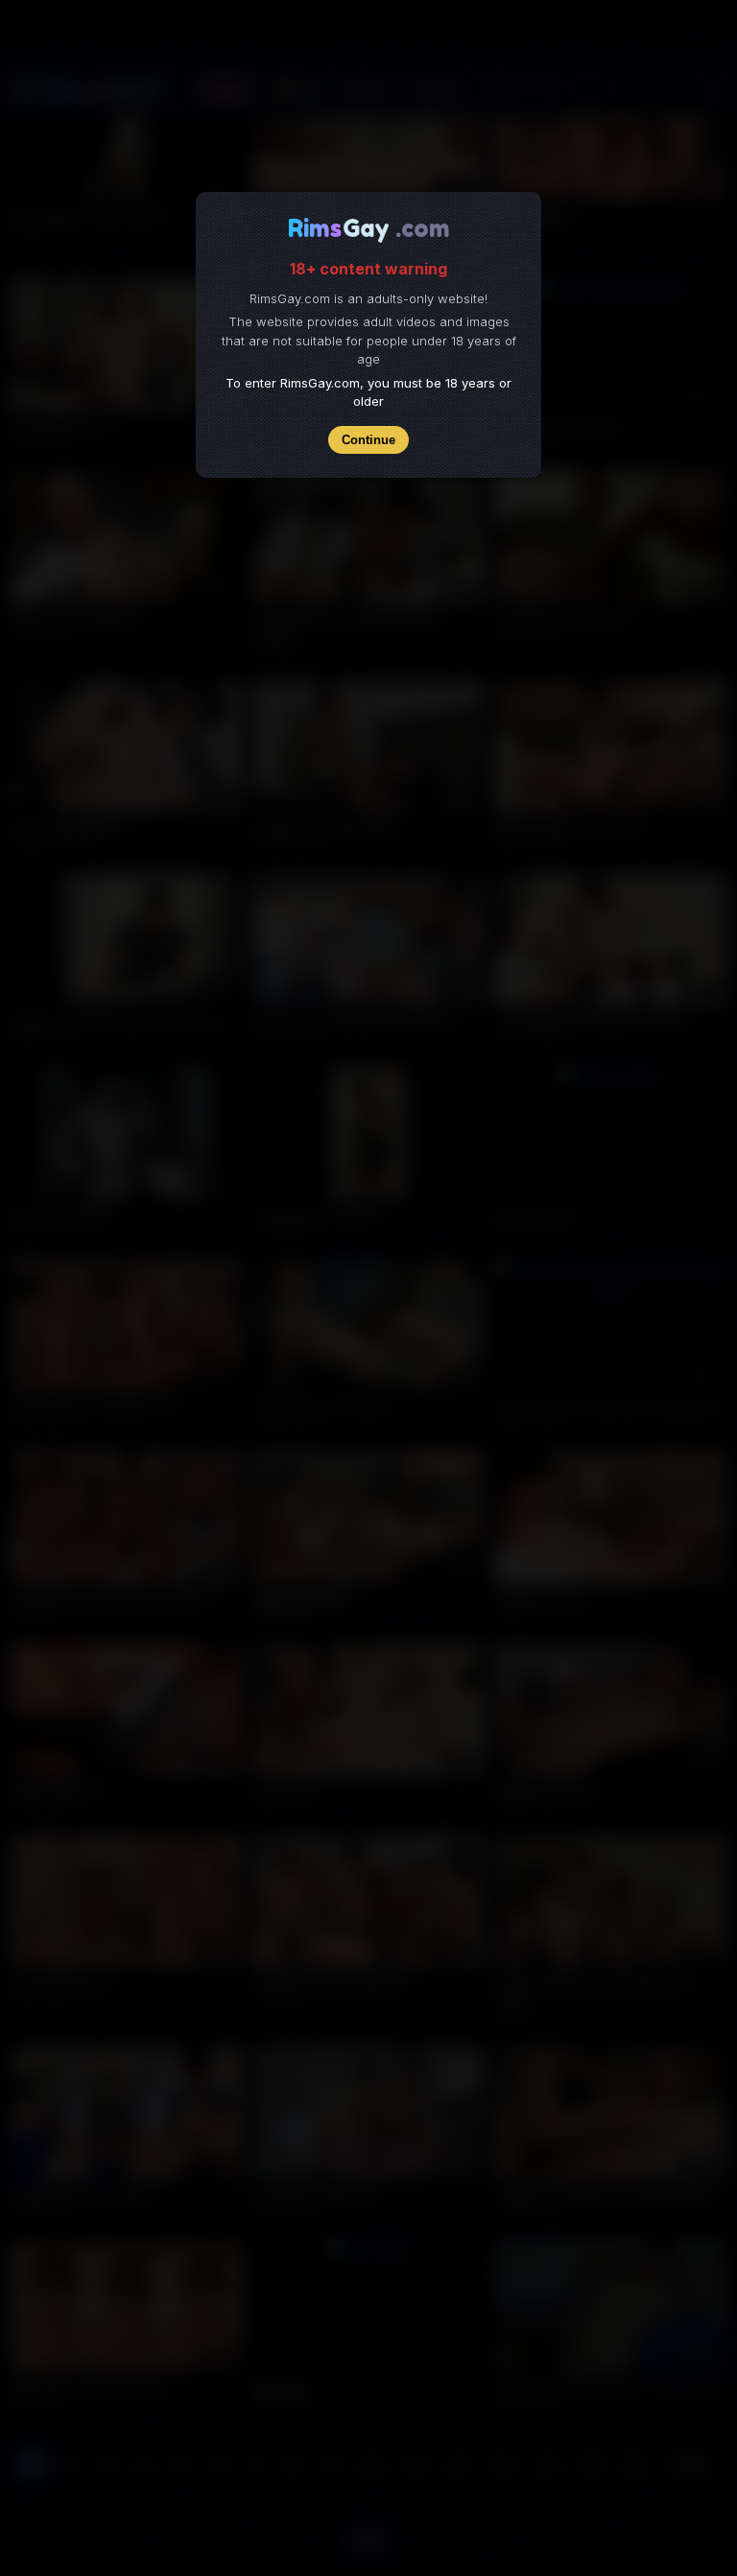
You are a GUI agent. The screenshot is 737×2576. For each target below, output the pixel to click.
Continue (368, 440)
